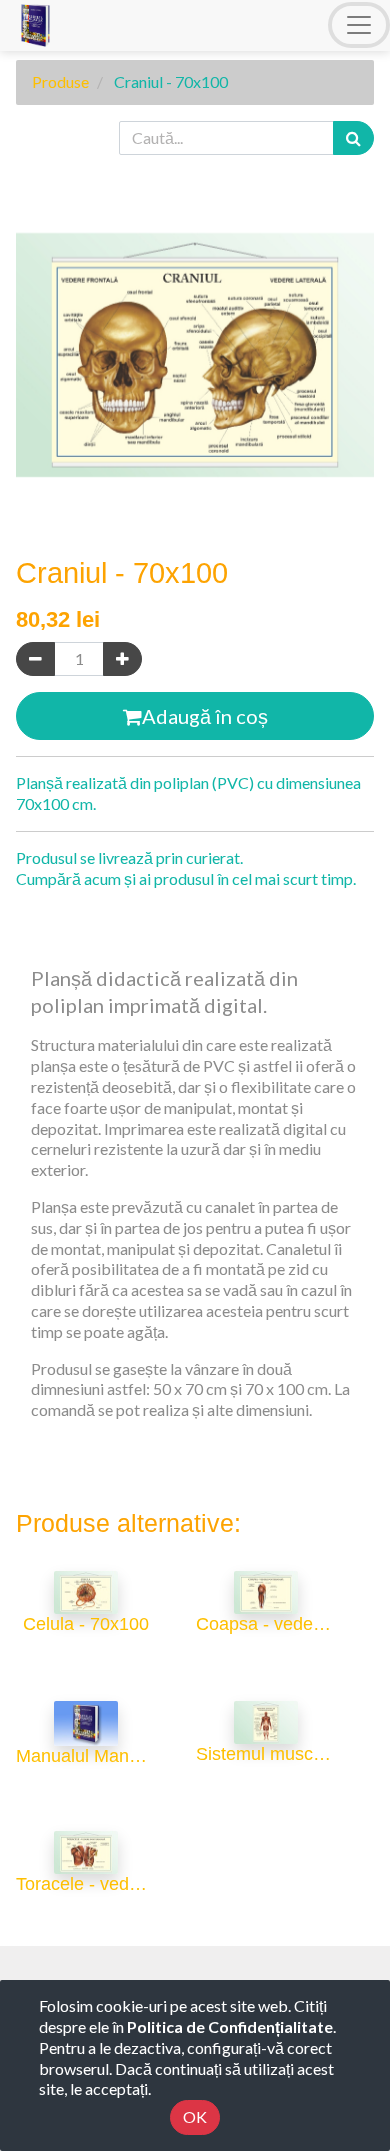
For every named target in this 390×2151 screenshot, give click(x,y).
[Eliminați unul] (35, 659)
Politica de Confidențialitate (230, 2026)
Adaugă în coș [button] (205, 716)
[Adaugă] (122, 659)
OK (195, 2116)
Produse (60, 81)
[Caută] (353, 138)
